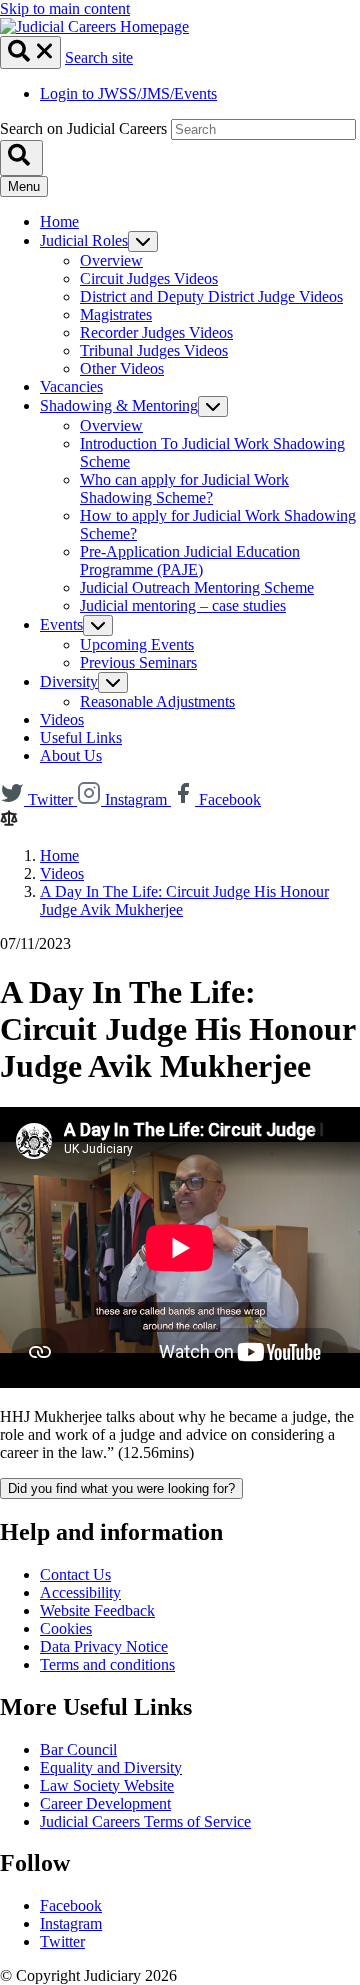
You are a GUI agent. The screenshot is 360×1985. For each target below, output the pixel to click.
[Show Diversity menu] (113, 682)
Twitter (62, 1941)
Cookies (66, 1628)
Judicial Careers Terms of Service (145, 1821)
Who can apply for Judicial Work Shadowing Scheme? (184, 488)
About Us (71, 755)
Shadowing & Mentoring (119, 405)
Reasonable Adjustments (157, 701)
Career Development (105, 1803)
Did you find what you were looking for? (121, 1488)
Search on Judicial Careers (83, 128)
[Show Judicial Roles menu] (143, 241)
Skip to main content (65, 8)
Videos (62, 719)
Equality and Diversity (111, 1767)
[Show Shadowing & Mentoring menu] (213, 406)
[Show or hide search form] (30, 52)
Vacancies (71, 386)
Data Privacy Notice (104, 1646)
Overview (111, 260)
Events (61, 624)
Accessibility (80, 1592)
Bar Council (78, 1749)
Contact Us (75, 1574)
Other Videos (122, 368)
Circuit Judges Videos (149, 278)
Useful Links (81, 737)
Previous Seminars (138, 662)
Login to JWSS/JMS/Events (128, 93)
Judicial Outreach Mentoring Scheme (197, 587)
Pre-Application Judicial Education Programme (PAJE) (190, 560)
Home (59, 221)
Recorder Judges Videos (156, 332)
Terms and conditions (107, 1664)
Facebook (71, 1905)
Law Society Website (107, 1785)
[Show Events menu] (98, 625)
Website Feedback (97, 1610)
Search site (99, 57)
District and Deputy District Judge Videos (211, 296)
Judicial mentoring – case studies (183, 605)
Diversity (69, 681)
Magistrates (116, 314)
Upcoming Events (137, 644)
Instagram (71, 1923)
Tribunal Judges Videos (154, 350)
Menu (24, 186)
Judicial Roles (84, 240)
